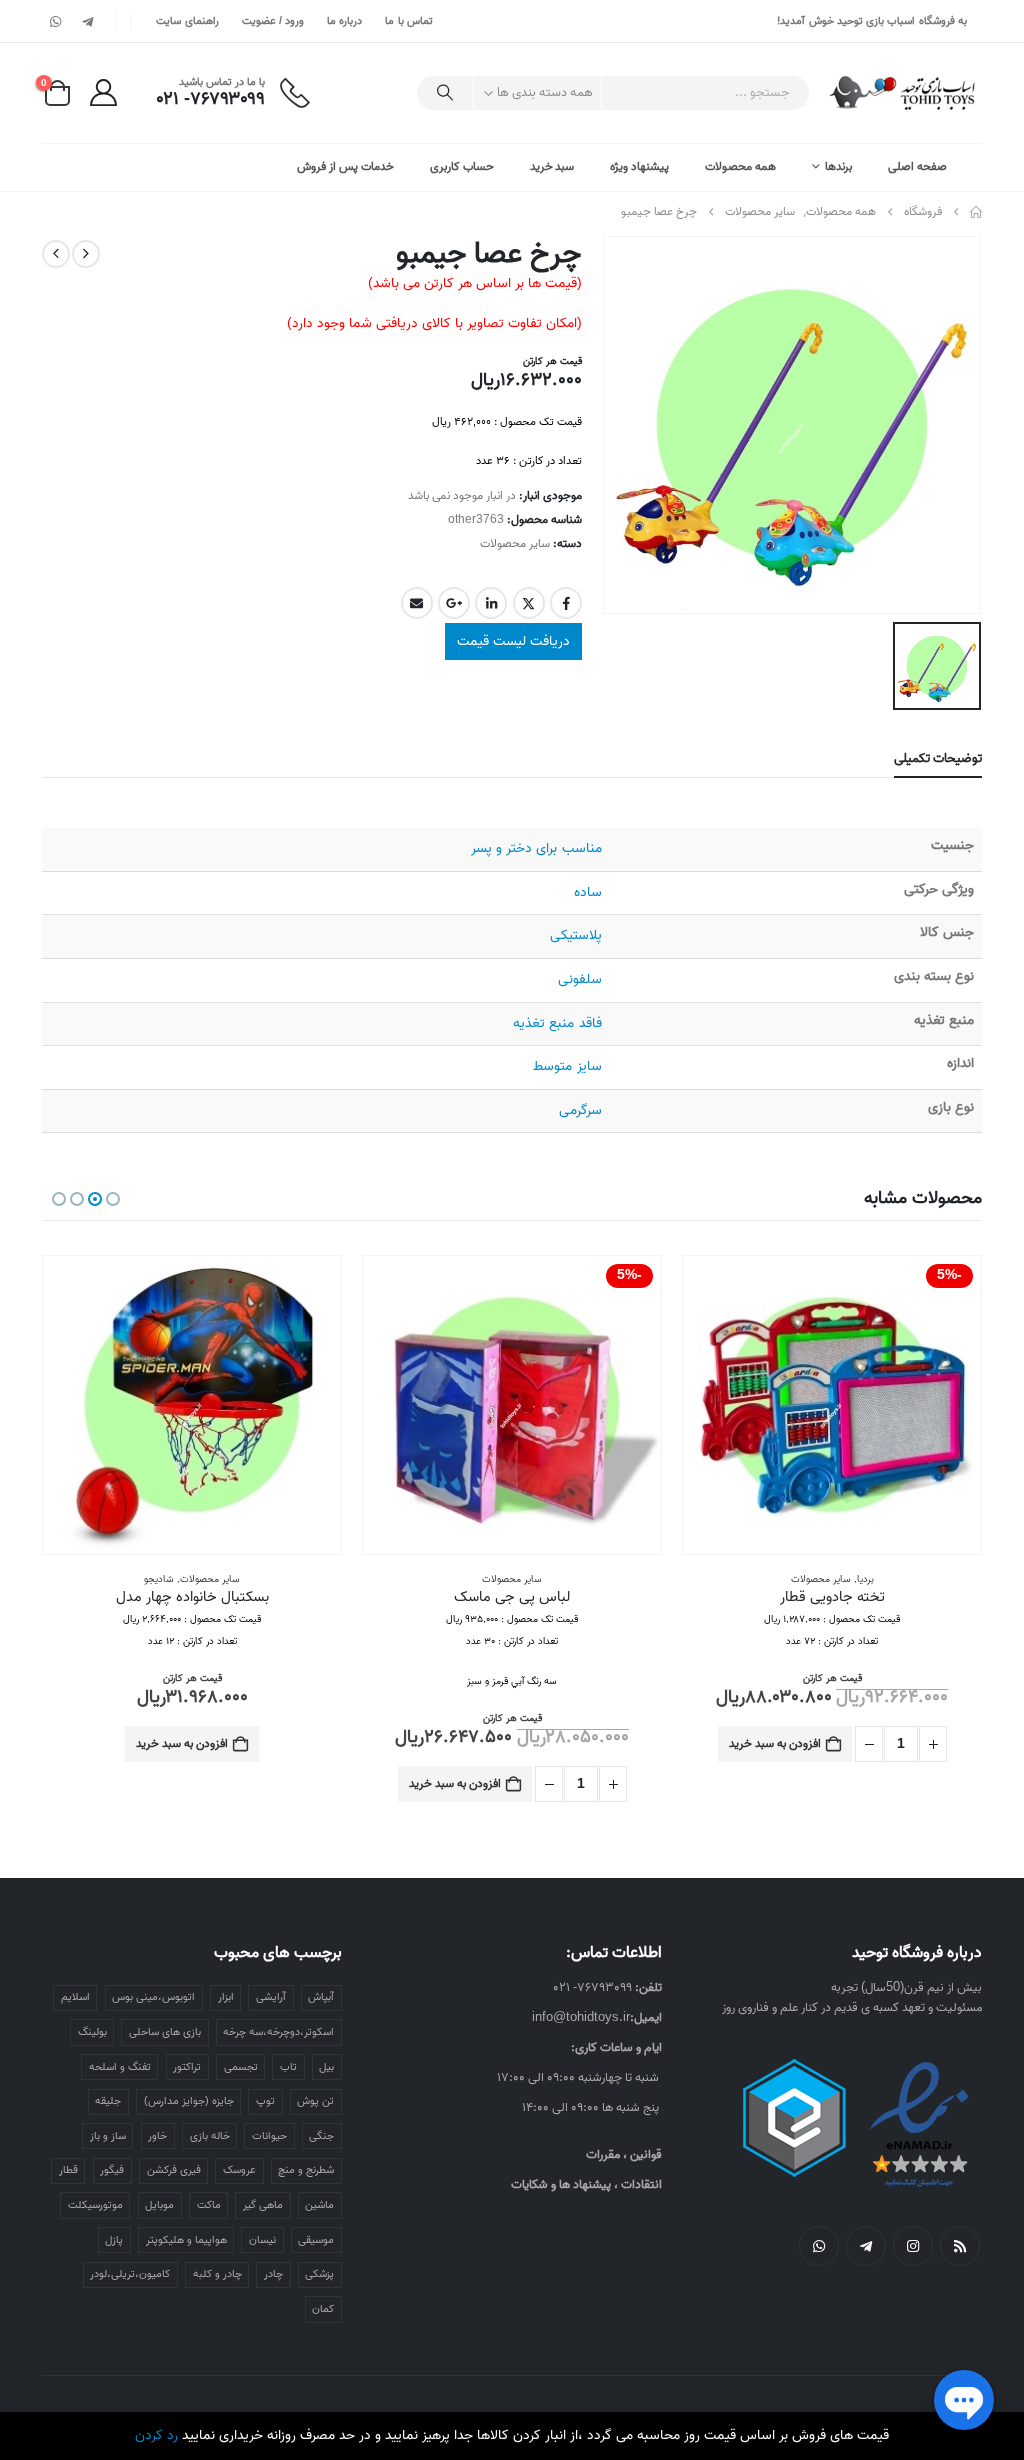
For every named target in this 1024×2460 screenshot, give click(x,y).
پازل (114, 2240)
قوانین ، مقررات (624, 2154)
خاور (157, 2136)
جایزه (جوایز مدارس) (189, 2101)
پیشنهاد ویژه (639, 166)
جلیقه (108, 2101)
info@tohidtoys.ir (581, 2017)
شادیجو (159, 1579)
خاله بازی (210, 2136)
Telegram (866, 2246)
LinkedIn (491, 603)
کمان (323, 2309)
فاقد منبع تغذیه (557, 1023)
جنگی (321, 2136)
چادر (273, 2274)
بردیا (865, 1579)
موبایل (159, 2205)
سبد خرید (552, 166)
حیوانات (269, 2136)
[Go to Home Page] (976, 212)
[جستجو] (445, 93)
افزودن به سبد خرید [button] (775, 1743)
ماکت (209, 2205)
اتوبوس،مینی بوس (153, 1997)
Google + (454, 603)
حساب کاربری (462, 166)
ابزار (226, 1997)
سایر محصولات (515, 543)
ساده (588, 892)
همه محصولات (740, 166)
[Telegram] (87, 21)
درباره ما (344, 21)
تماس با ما (409, 21)
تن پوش (315, 2101)
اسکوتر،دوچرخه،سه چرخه (278, 2032)
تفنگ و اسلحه (120, 2067)
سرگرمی (580, 1110)
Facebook (566, 603)
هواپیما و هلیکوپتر (186, 2240)
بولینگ (92, 2032)
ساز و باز (108, 2136)
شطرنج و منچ (306, 2170)
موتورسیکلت (95, 2205)
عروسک (239, 2170)
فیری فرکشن (174, 2170)
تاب (288, 2067)
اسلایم (75, 1997)
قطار (68, 2170)
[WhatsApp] (56, 21)
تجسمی (241, 2067)
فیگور (112, 2170)
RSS (960, 2246)
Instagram (913, 2246)
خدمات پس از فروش (345, 166)
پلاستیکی (576, 935)
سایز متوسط (567, 1066)
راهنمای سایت (187, 21)
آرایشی (271, 1997)
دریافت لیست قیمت (513, 641)
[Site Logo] (903, 93)
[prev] (86, 254)
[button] (113, 1199)
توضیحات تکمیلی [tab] (938, 758)
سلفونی (580, 979)
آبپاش (321, 1997)
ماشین (319, 2205)
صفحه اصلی (917, 166)
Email (417, 603)
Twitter (529, 603)
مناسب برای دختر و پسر (536, 848)
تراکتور (187, 2067)
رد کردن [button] (156, 2435)
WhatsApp (819, 2246)
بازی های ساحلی (165, 2032)
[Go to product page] (192, 1405)
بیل (326, 2067)
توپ (265, 2101)
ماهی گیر (263, 2205)
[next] (56, 254)
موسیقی (316, 2240)
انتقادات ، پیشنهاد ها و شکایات (586, 2184)
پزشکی (319, 2274)
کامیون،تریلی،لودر (130, 2274)
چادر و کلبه (217, 2274)
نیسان (262, 2240)
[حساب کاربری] (103, 92)
